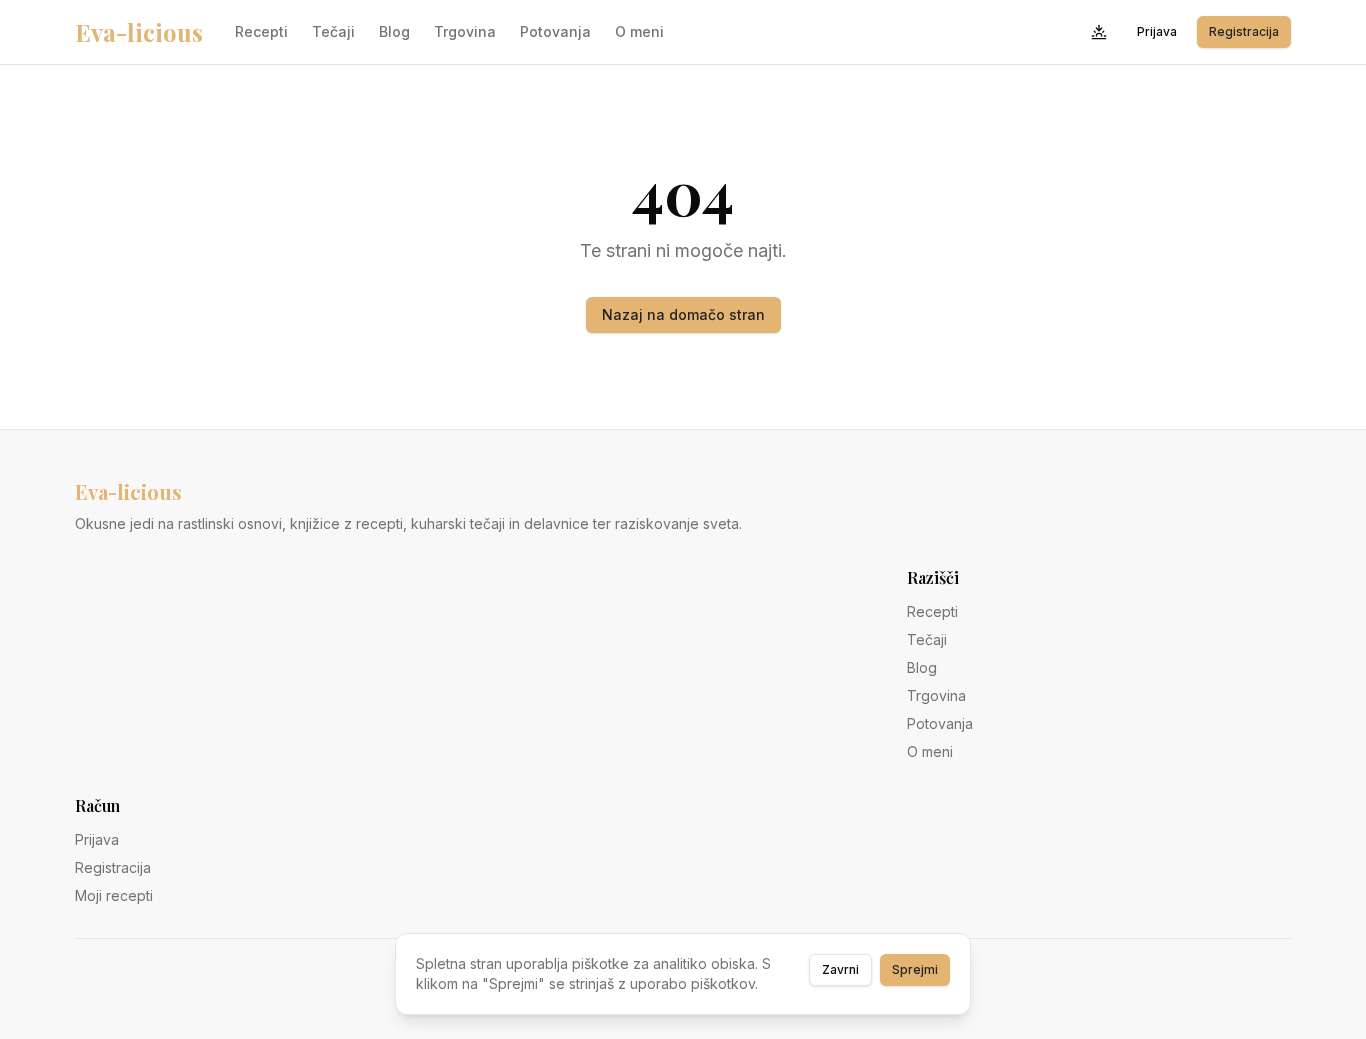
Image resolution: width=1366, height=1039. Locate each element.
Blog (394, 31)
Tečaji (333, 31)
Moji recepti (114, 895)
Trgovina (465, 31)
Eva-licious (139, 32)
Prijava (1157, 31)
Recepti (261, 31)
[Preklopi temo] (1099, 32)
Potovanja (555, 31)
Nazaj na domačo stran (683, 314)
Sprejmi (915, 969)
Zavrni (840, 969)
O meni (639, 31)
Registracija (1244, 31)
